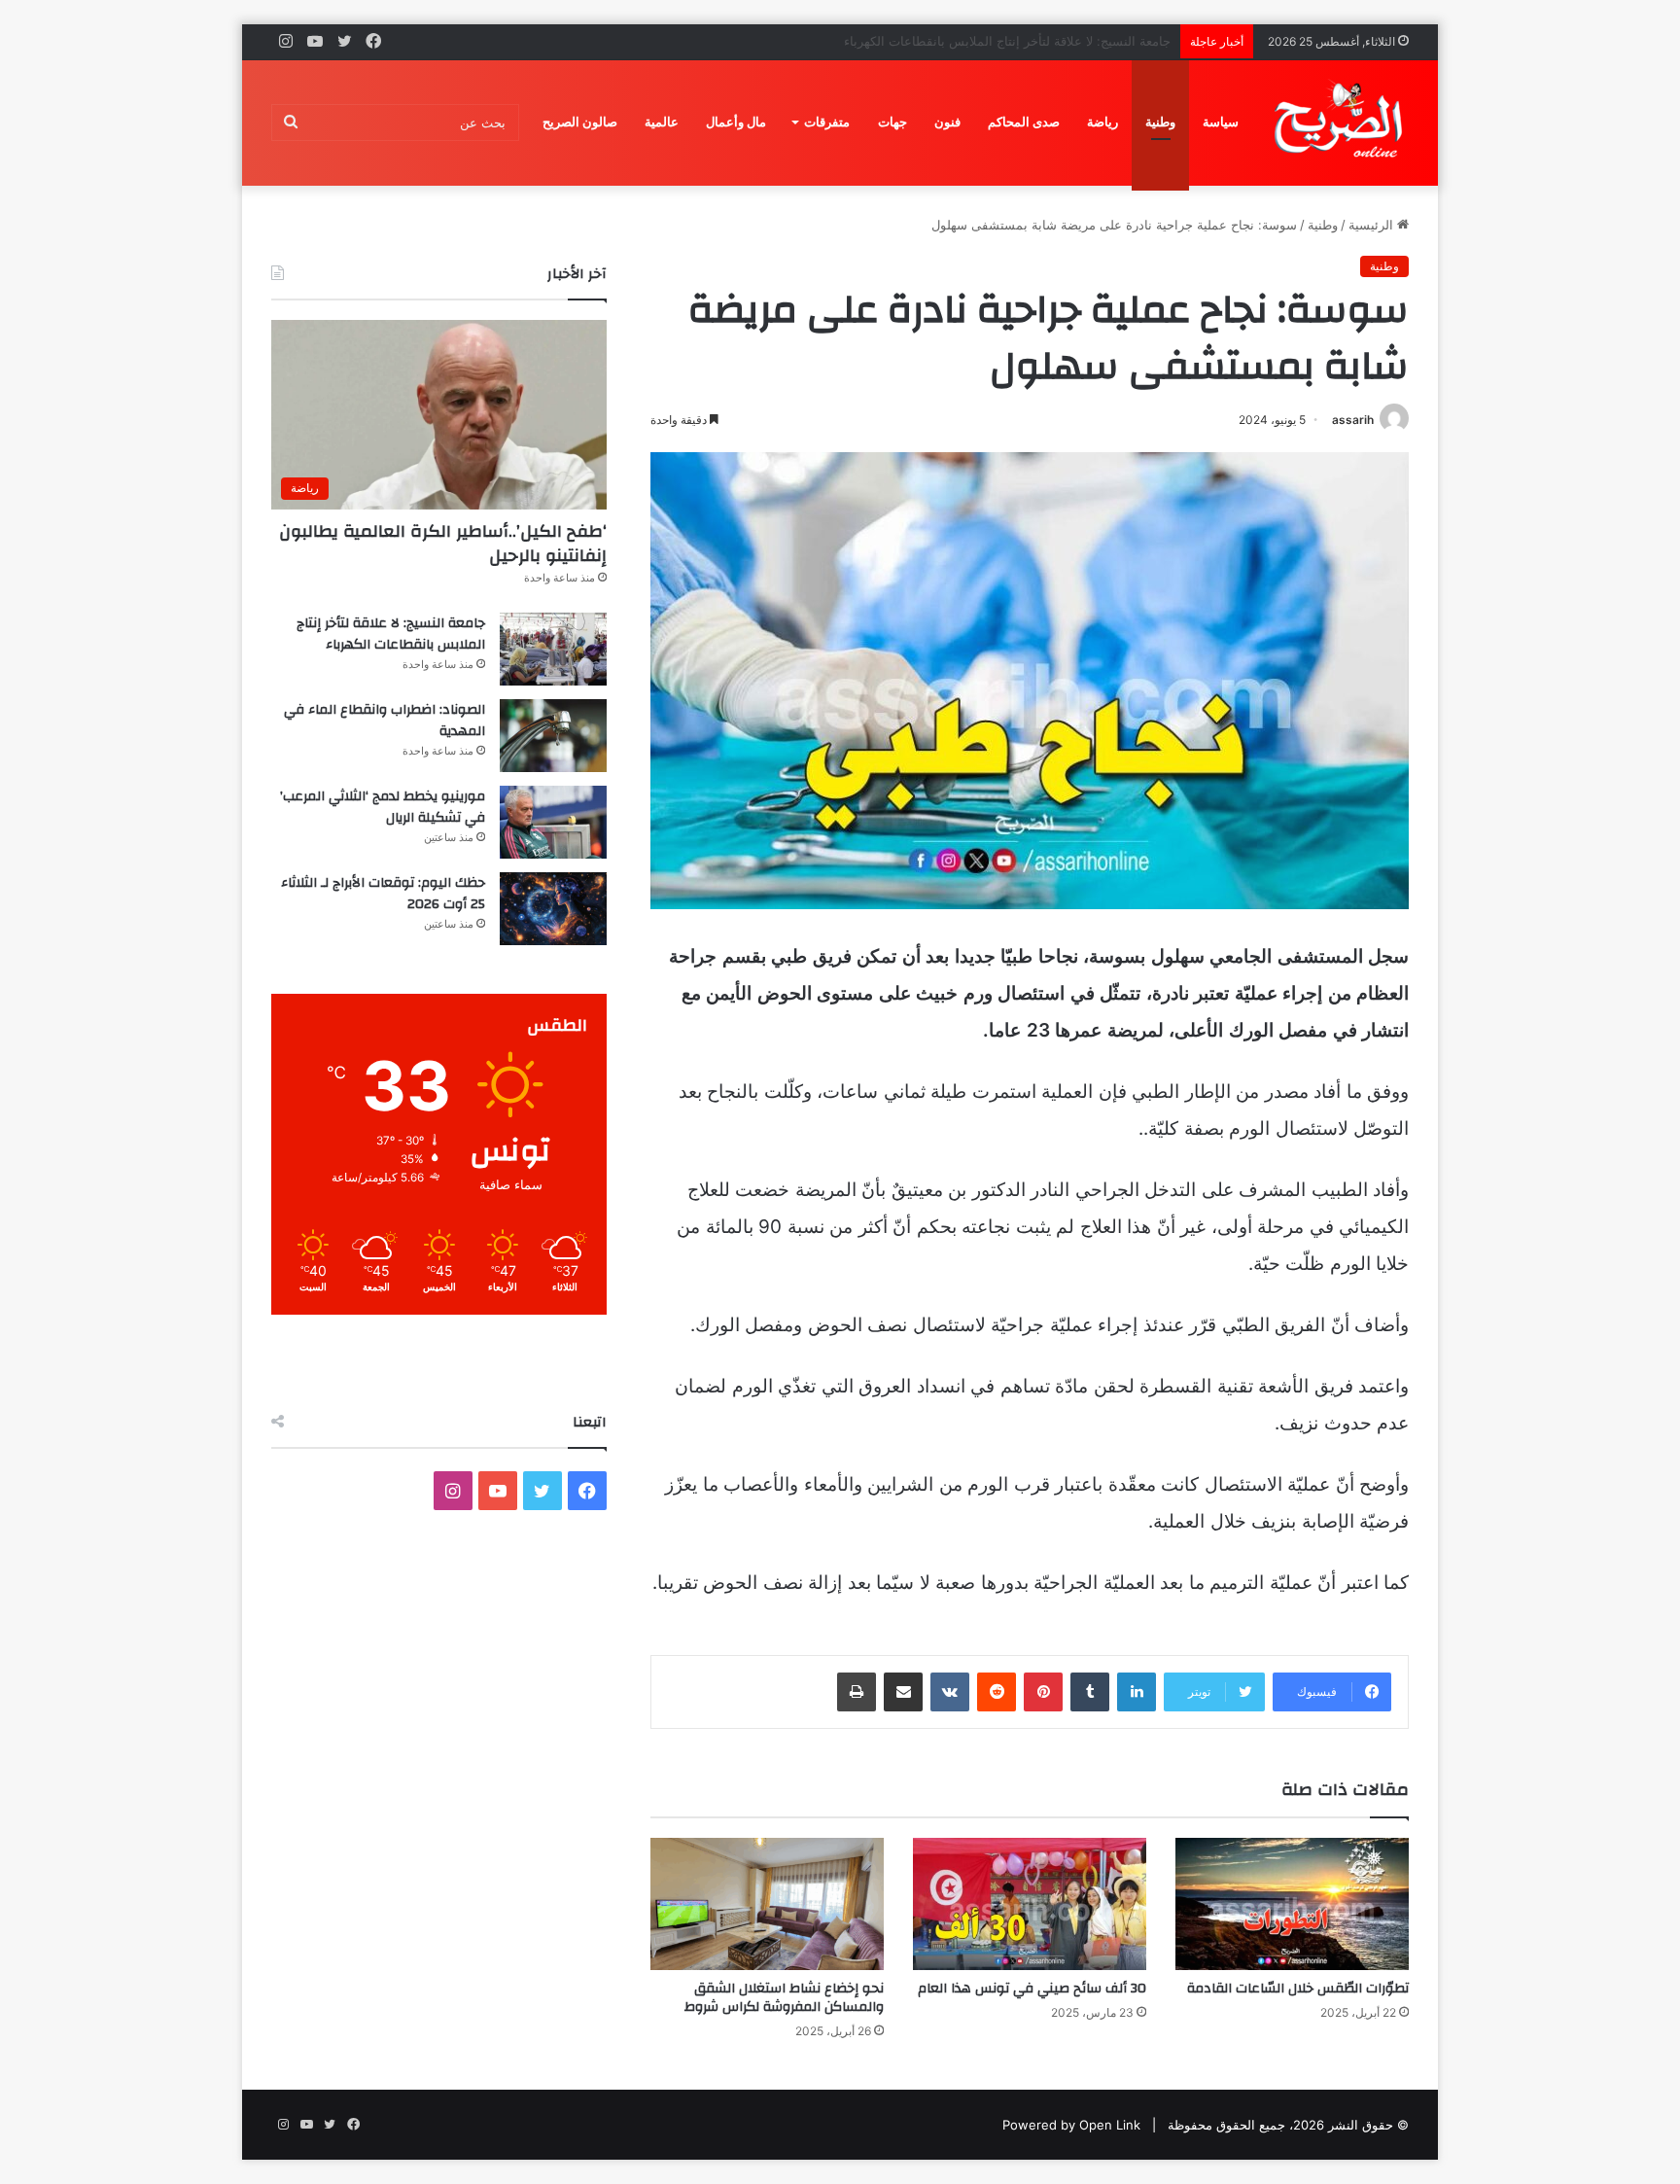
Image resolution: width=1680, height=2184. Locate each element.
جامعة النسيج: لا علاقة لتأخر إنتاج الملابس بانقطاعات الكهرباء (391, 634)
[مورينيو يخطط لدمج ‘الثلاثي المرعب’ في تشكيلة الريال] (553, 822)
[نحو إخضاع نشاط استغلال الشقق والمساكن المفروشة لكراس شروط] (767, 1903)
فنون (947, 122)
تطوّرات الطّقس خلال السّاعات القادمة (1298, 1989)
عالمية (662, 122)
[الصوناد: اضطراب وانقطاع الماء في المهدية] (553, 736)
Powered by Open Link (1071, 2125)
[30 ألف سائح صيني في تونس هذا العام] (1030, 1903)
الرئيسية (1373, 225)
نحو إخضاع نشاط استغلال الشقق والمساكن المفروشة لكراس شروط (784, 1998)
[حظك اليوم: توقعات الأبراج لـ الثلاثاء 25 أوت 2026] (553, 909)
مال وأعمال (736, 122)
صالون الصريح (580, 122)
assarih (1353, 420)
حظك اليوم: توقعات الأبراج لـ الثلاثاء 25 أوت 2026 (383, 894)
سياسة (1221, 122)
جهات (892, 122)
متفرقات (827, 122)
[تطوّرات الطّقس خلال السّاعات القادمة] (1292, 1903)
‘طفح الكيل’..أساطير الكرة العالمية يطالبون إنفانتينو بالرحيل (443, 544)
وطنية (1160, 122)
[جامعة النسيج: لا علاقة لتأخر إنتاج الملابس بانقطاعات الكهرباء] (553, 649)
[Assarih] (1342, 123)
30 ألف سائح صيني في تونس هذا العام (1032, 1989)
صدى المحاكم (1024, 122)
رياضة (1102, 122)
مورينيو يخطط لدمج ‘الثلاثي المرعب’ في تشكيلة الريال (383, 807)
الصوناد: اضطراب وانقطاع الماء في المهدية (1054, 41)
